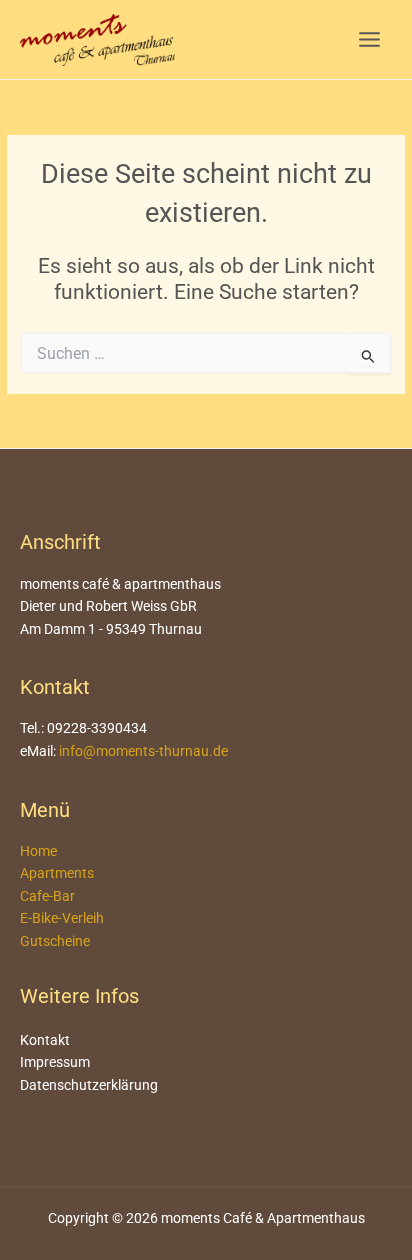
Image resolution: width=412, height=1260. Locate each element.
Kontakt (45, 1040)
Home (38, 851)
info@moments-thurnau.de (143, 751)
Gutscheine (55, 941)
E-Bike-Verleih (62, 918)
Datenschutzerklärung (89, 1085)
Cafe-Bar (47, 896)
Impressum (55, 1062)
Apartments (57, 873)
